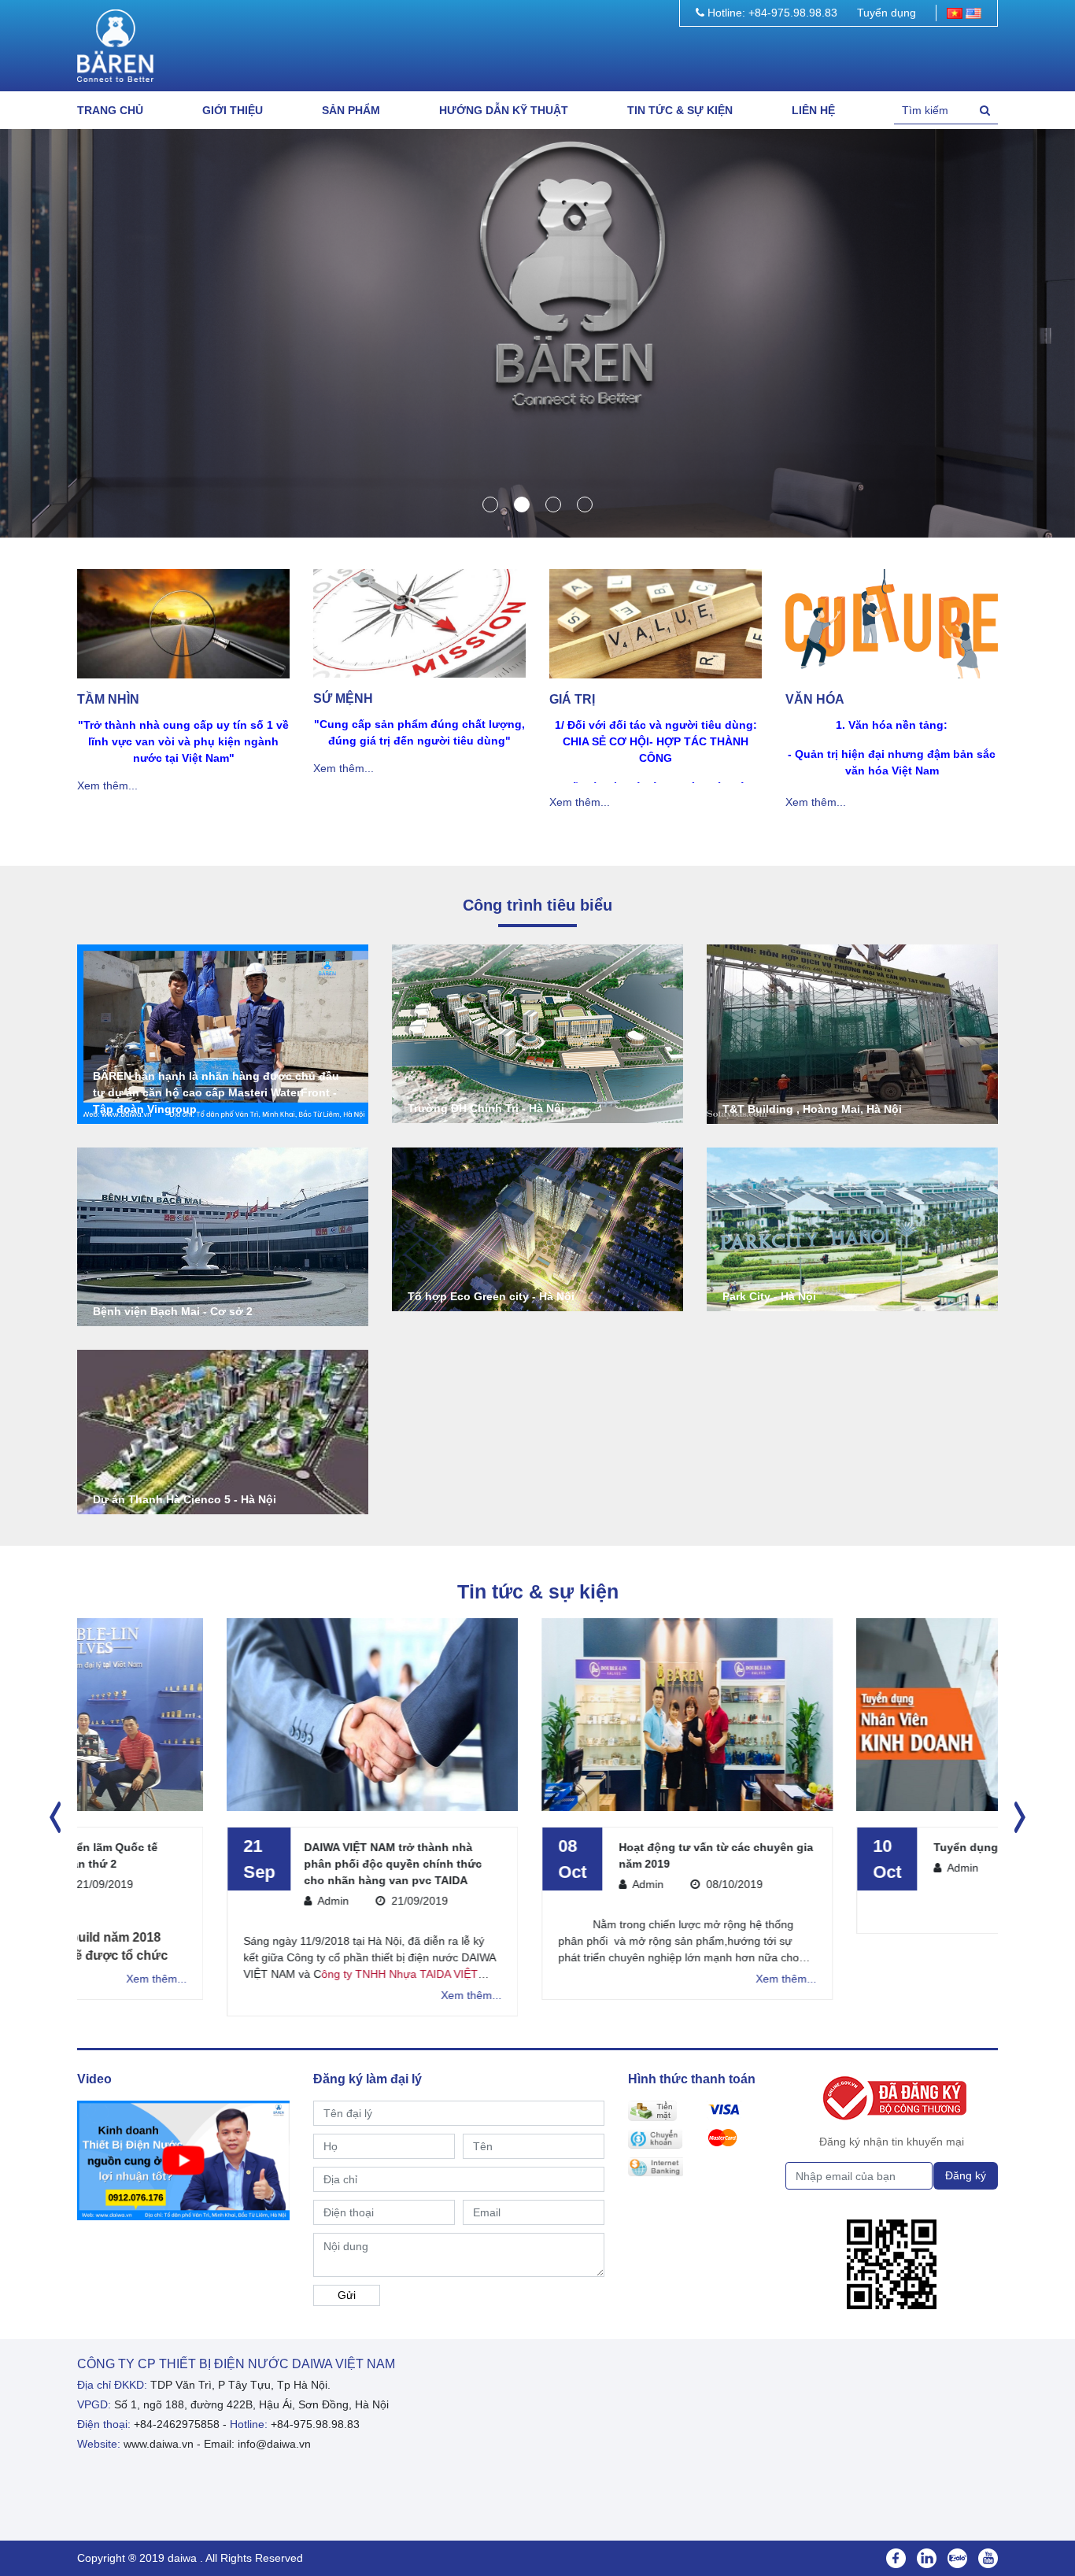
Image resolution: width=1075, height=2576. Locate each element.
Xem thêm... (107, 785)
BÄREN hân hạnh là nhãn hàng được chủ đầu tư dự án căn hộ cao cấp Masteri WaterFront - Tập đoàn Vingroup (216, 1092)
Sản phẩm (351, 110)
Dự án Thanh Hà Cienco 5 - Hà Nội (185, 1499)
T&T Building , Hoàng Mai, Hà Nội (812, 1109)
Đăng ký (966, 2175)
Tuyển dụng (887, 13)
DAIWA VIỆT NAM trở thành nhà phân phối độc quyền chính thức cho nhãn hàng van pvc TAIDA (243, 1864)
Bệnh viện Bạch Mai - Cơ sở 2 (173, 1311)
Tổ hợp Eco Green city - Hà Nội (491, 1296)
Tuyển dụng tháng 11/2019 (855, 1847)
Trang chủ (110, 110)
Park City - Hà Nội (769, 1296)
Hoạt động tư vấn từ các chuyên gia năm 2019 (566, 1855)
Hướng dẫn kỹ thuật (504, 110)
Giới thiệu (233, 110)
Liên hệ (813, 110)
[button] (490, 504)
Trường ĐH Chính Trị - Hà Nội (486, 1108)
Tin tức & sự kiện (680, 110)
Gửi (347, 2295)
